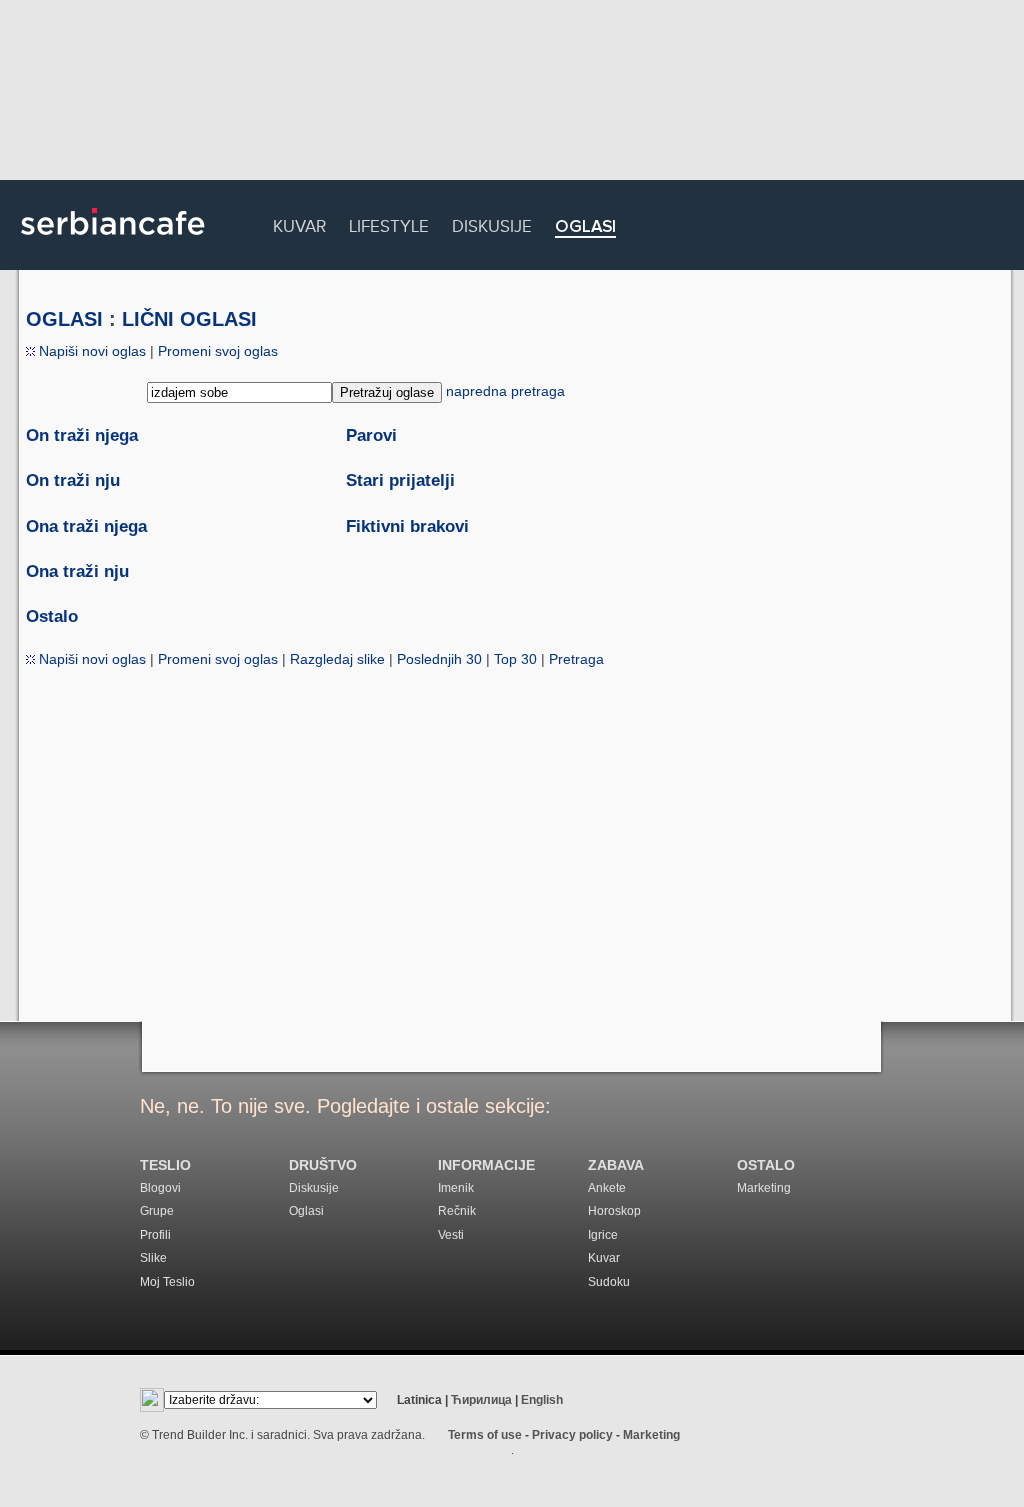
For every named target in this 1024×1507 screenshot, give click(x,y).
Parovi (371, 435)
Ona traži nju (77, 571)
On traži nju (73, 480)
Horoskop (614, 1211)
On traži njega (82, 435)
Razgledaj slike (337, 659)
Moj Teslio (167, 1282)
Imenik (456, 1188)
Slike (153, 1258)
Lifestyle (389, 223)
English (542, 1400)
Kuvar (299, 223)
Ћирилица (481, 1400)
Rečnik (457, 1211)
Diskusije (492, 223)
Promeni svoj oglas (218, 351)
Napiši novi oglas (90, 351)
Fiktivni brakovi (407, 526)
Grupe (157, 1211)
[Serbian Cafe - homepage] (113, 242)
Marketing (764, 1188)
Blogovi (160, 1188)
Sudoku (609, 1282)
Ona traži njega (86, 526)
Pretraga (576, 659)
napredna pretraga (505, 391)
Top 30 (515, 659)
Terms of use (485, 1435)
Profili (155, 1235)
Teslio (165, 1165)
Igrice (603, 1235)
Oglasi (585, 227)
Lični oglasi (189, 319)
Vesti (451, 1235)
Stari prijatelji (400, 480)
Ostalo (52, 616)
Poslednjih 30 (439, 659)
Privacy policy (572, 1435)
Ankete (607, 1188)
